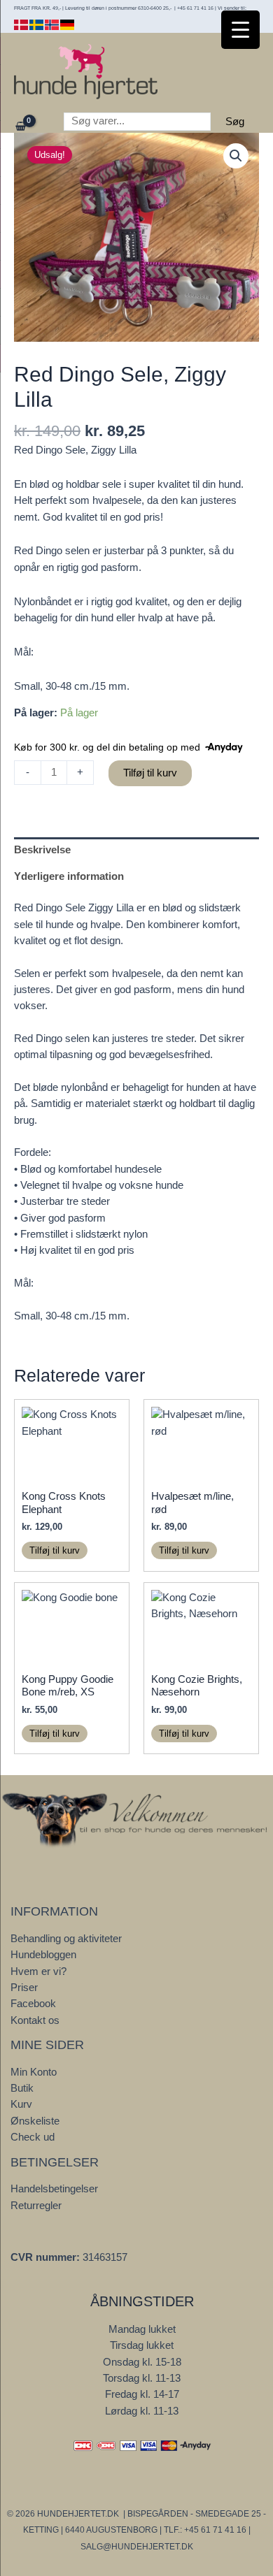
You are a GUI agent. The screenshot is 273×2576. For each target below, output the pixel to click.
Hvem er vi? (38, 1971)
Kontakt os (35, 2020)
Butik (22, 2088)
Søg (235, 122)
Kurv (21, 2104)
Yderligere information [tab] (69, 876)
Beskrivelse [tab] (42, 850)
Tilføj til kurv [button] (55, 1550)
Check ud (33, 2137)
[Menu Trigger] (240, 30)
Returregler (36, 2206)
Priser (24, 1988)
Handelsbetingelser (54, 2189)
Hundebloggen (43, 1955)
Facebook (33, 2004)
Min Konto (34, 2072)
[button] (236, 156)
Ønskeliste (35, 2121)
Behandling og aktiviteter (66, 1939)
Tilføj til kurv (150, 773)
